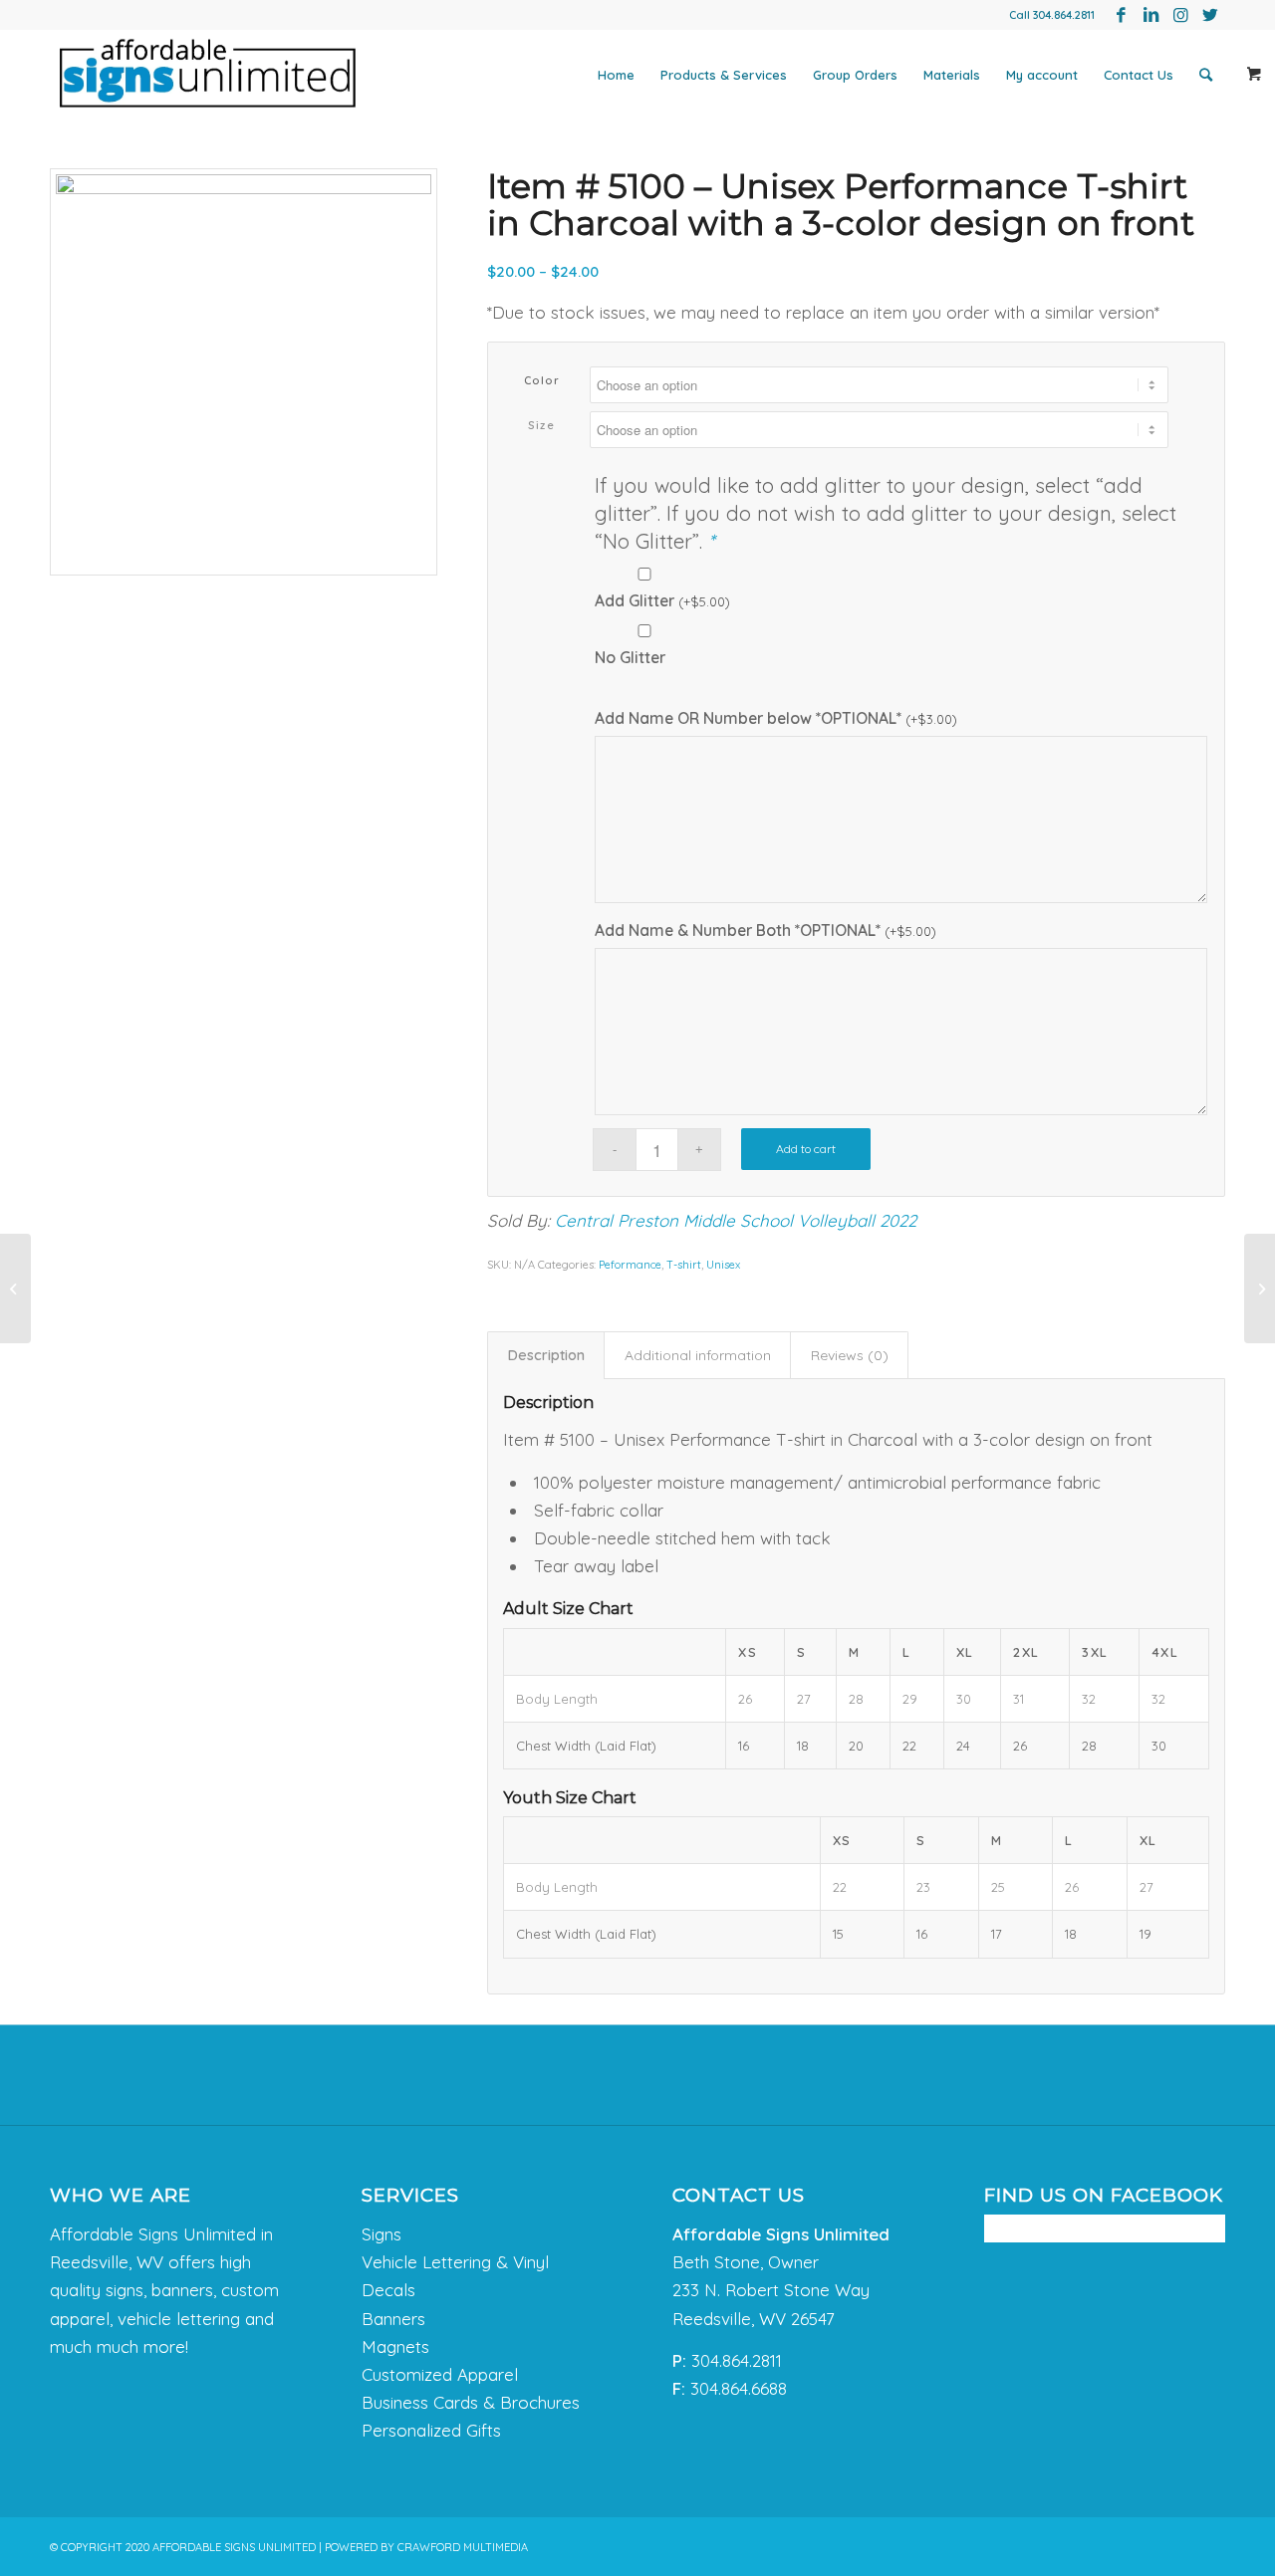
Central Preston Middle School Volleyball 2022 (736, 1220)
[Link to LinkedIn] (1150, 15)
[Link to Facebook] (1121, 15)
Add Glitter (662, 600)
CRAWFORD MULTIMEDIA (463, 2547)
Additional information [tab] (698, 1355)
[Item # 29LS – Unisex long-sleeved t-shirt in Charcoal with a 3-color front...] (15, 1288)
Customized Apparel (440, 2374)
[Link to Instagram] (1180, 15)
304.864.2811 (1064, 15)
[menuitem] (616, 75)
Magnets (395, 2346)
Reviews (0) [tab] (850, 1355)
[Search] (1206, 75)
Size (541, 425)
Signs (382, 2234)
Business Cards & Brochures (471, 2402)
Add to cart (806, 1149)
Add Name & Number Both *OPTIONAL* (765, 930)
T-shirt (684, 1265)
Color (542, 380)
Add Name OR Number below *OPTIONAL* (776, 718)
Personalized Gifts (431, 2430)
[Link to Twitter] (1210, 15)
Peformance (630, 1265)
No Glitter (630, 657)
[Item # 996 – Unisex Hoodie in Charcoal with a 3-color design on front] (1260, 1288)
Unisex (723, 1265)
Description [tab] (546, 1355)
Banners (393, 2319)
